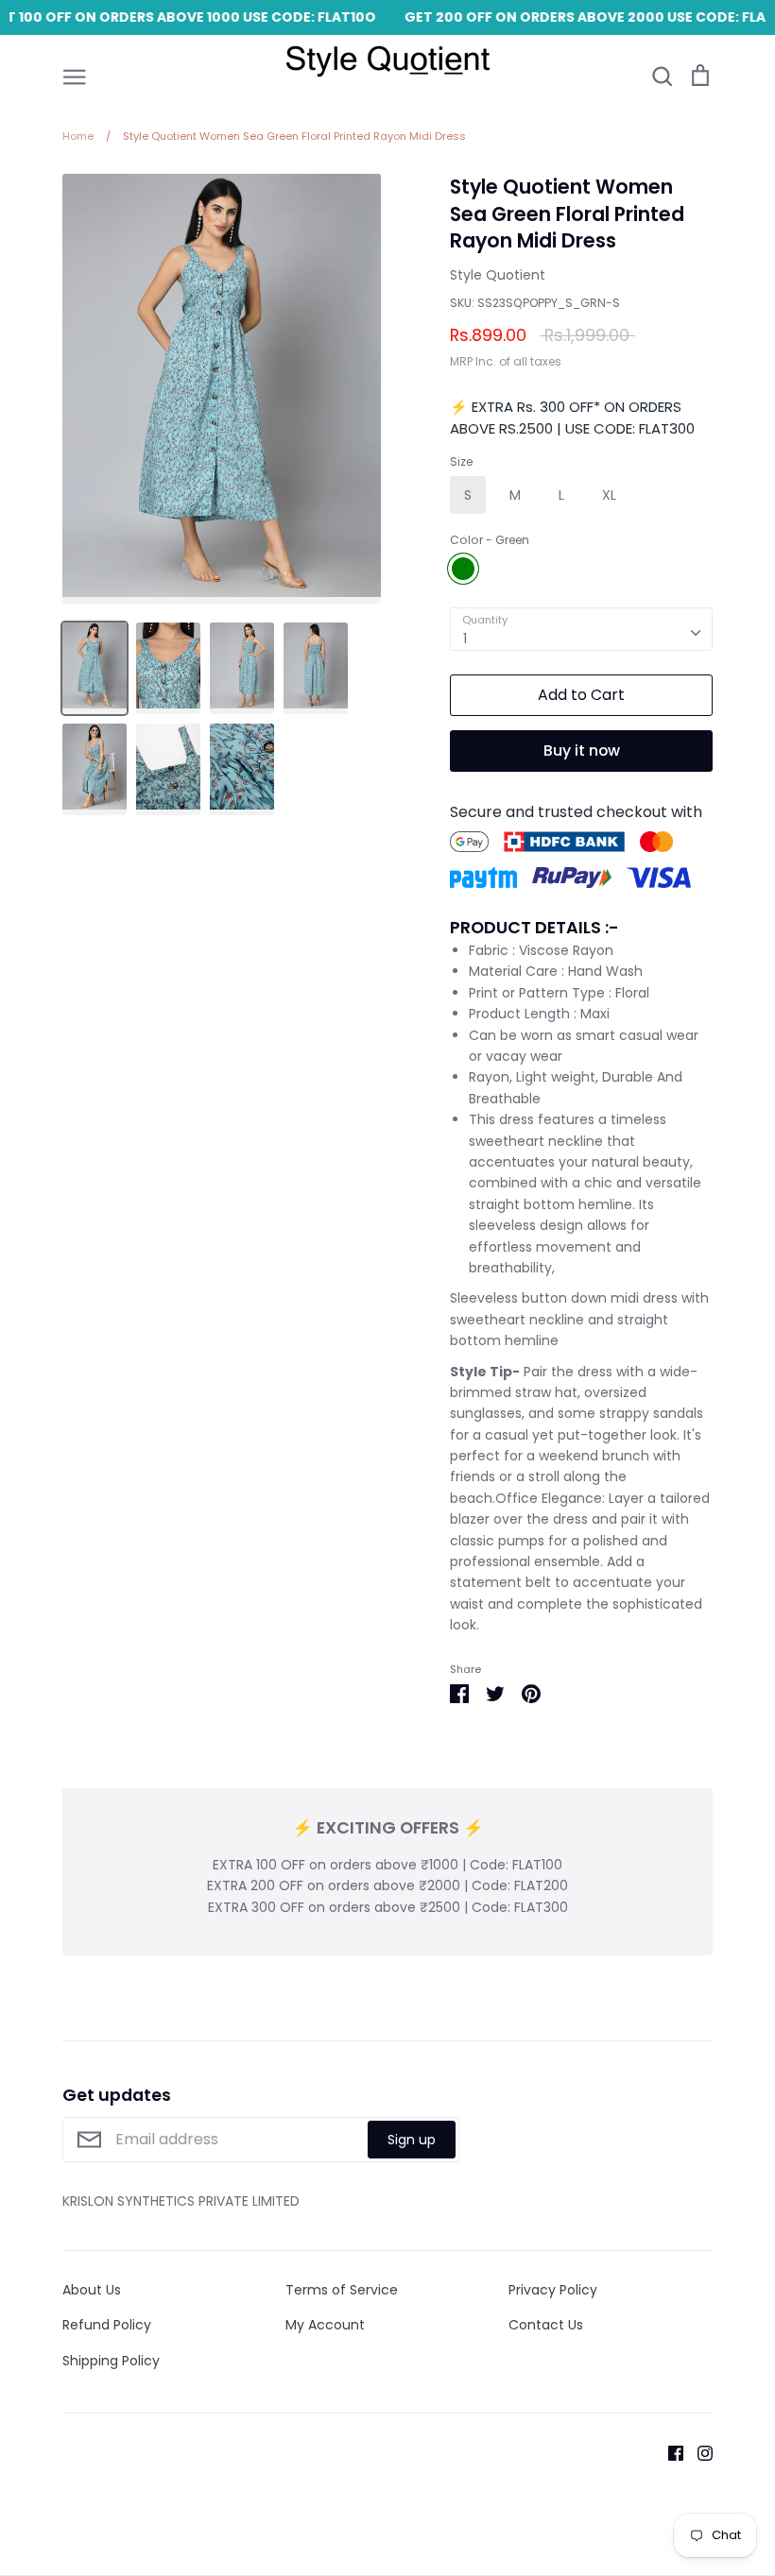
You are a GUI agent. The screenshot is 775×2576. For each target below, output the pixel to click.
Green (463, 569)
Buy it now (582, 751)
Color (490, 540)
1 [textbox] (465, 639)
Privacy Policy (553, 2290)
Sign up (412, 2140)
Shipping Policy (111, 2361)
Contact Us (546, 2325)
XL (609, 495)
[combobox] (581, 629)
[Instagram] (698, 2452)
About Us (92, 2290)
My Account (325, 2325)
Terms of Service (342, 2290)
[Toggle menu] (75, 76)
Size (461, 462)
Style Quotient (498, 275)
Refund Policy (107, 2325)
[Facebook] (669, 2452)
